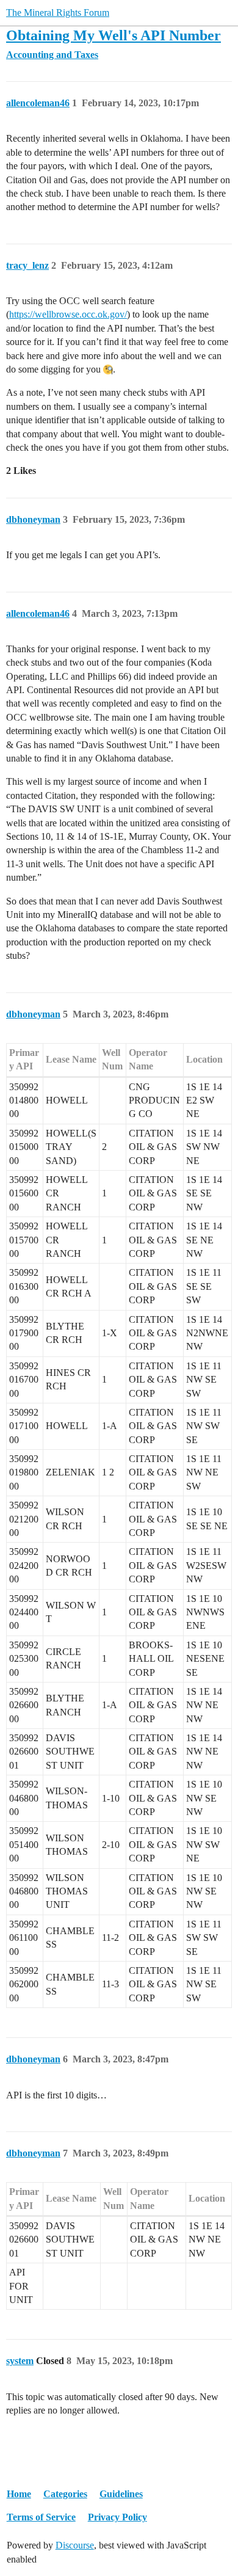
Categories (65, 2494)
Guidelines (121, 2494)
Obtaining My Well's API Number (114, 35)
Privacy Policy (117, 2517)
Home (19, 2494)
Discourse (75, 2545)
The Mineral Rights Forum (58, 13)
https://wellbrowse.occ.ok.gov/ (68, 314)
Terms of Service (41, 2517)
